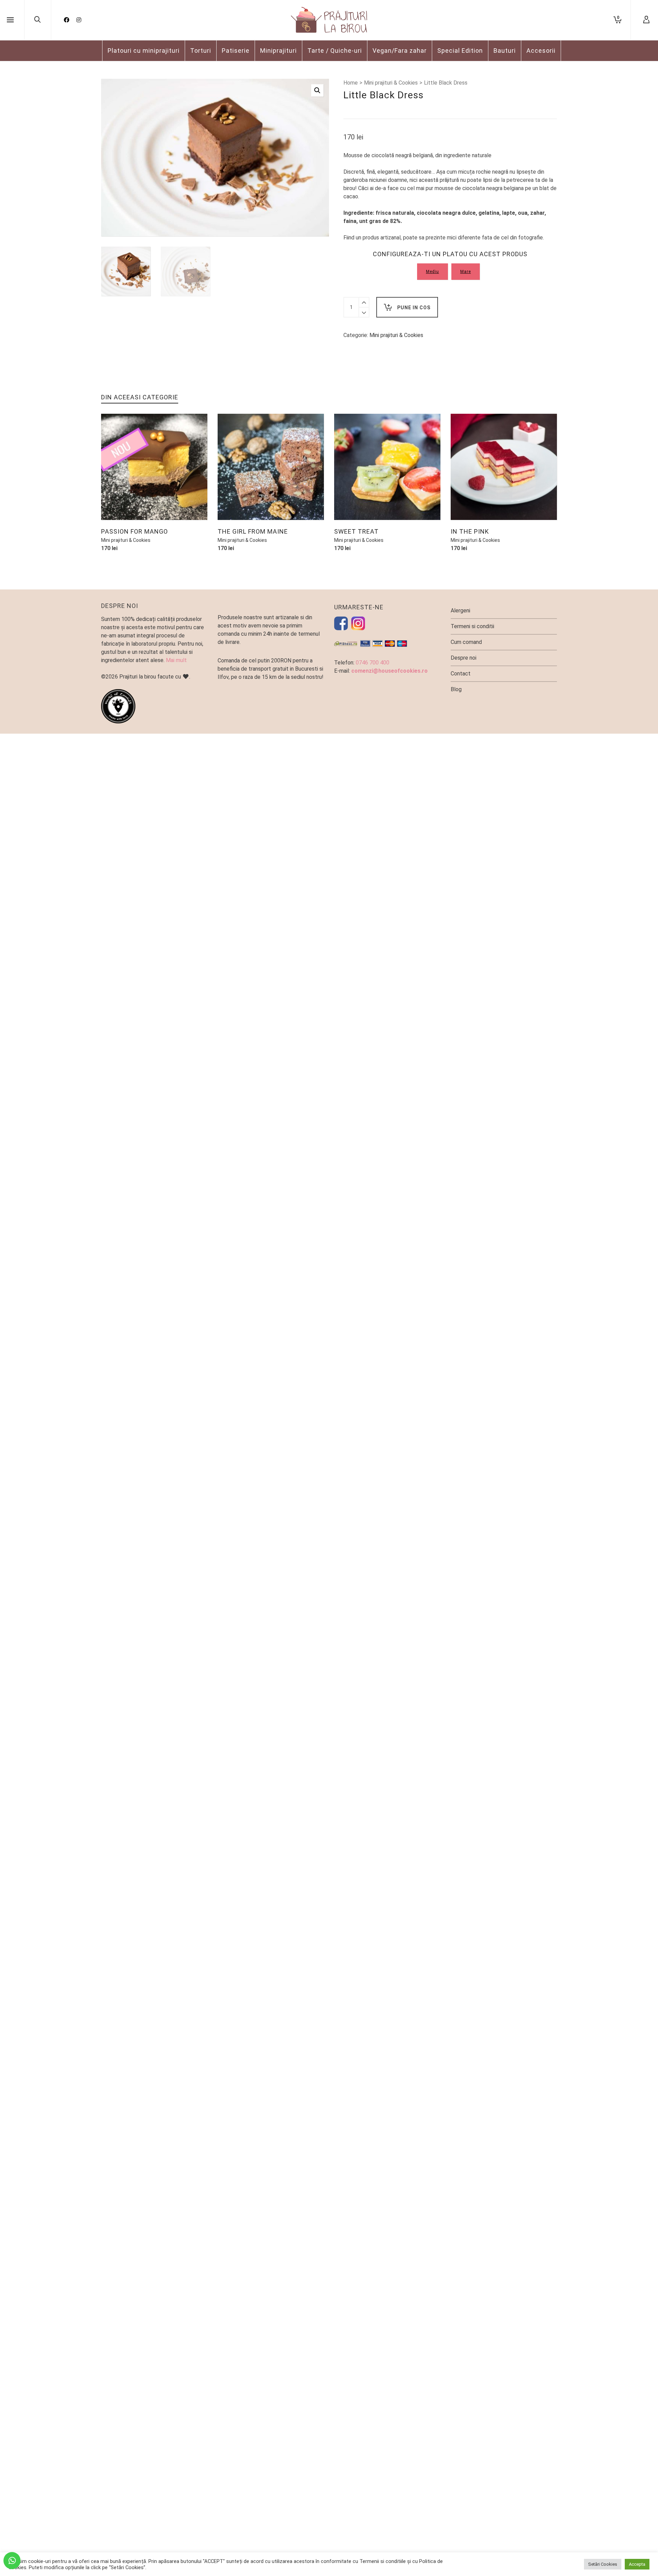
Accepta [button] (637, 2564)
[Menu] (10, 20)
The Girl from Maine (253, 531)
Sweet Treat (356, 531)
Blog (456, 689)
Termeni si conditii (472, 626)
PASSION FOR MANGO (135, 531)
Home (351, 83)
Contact (461, 674)
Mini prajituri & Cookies (391, 83)
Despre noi (464, 658)
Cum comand (466, 642)
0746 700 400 (373, 663)
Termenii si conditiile (383, 2561)
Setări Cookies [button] (603, 2564)
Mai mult (176, 660)
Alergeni (460, 611)
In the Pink (470, 531)
